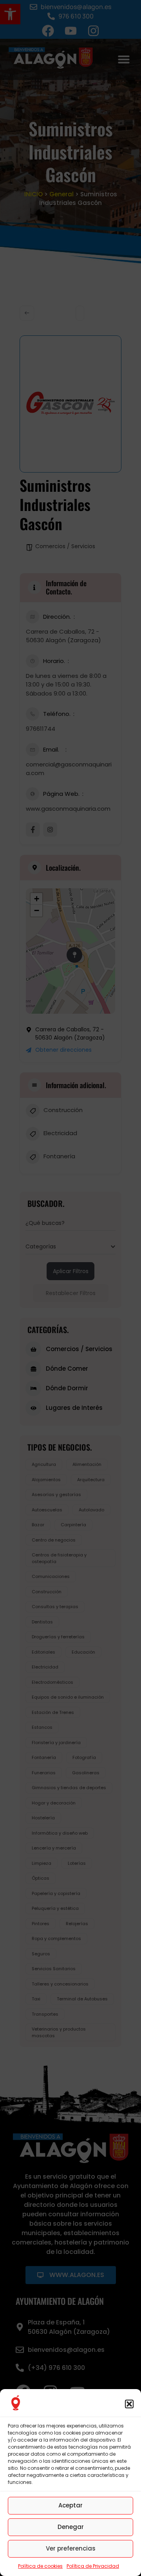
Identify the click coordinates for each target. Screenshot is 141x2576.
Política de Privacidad (93, 2566)
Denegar (71, 2527)
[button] (129, 2404)
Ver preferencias (71, 2548)
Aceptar (70, 2505)
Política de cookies (40, 2566)
